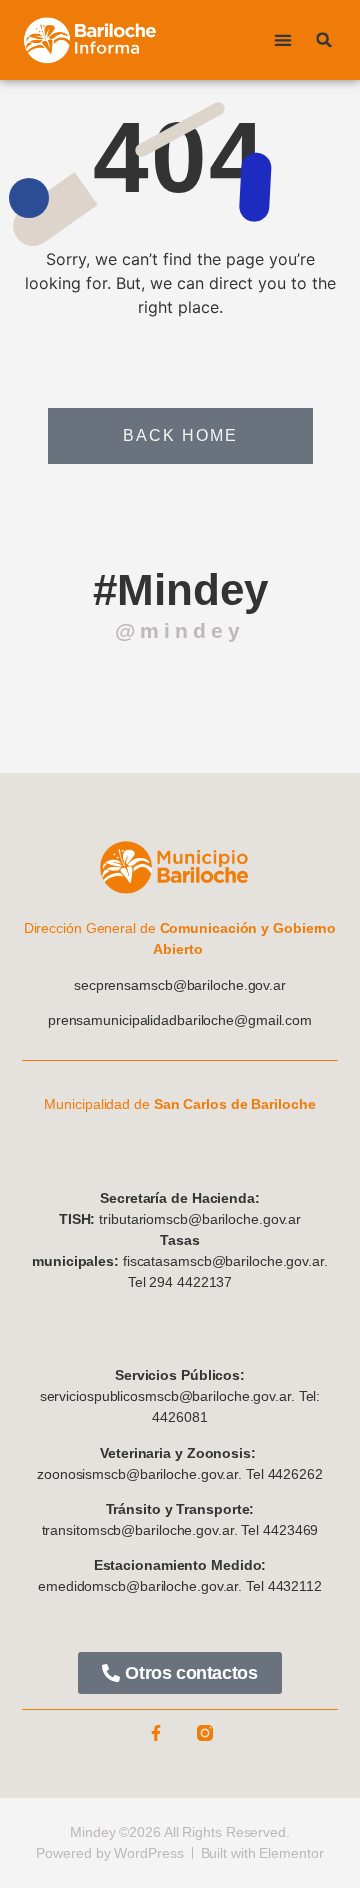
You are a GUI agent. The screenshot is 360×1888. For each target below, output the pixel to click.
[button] (282, 40)
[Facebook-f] (156, 1733)
